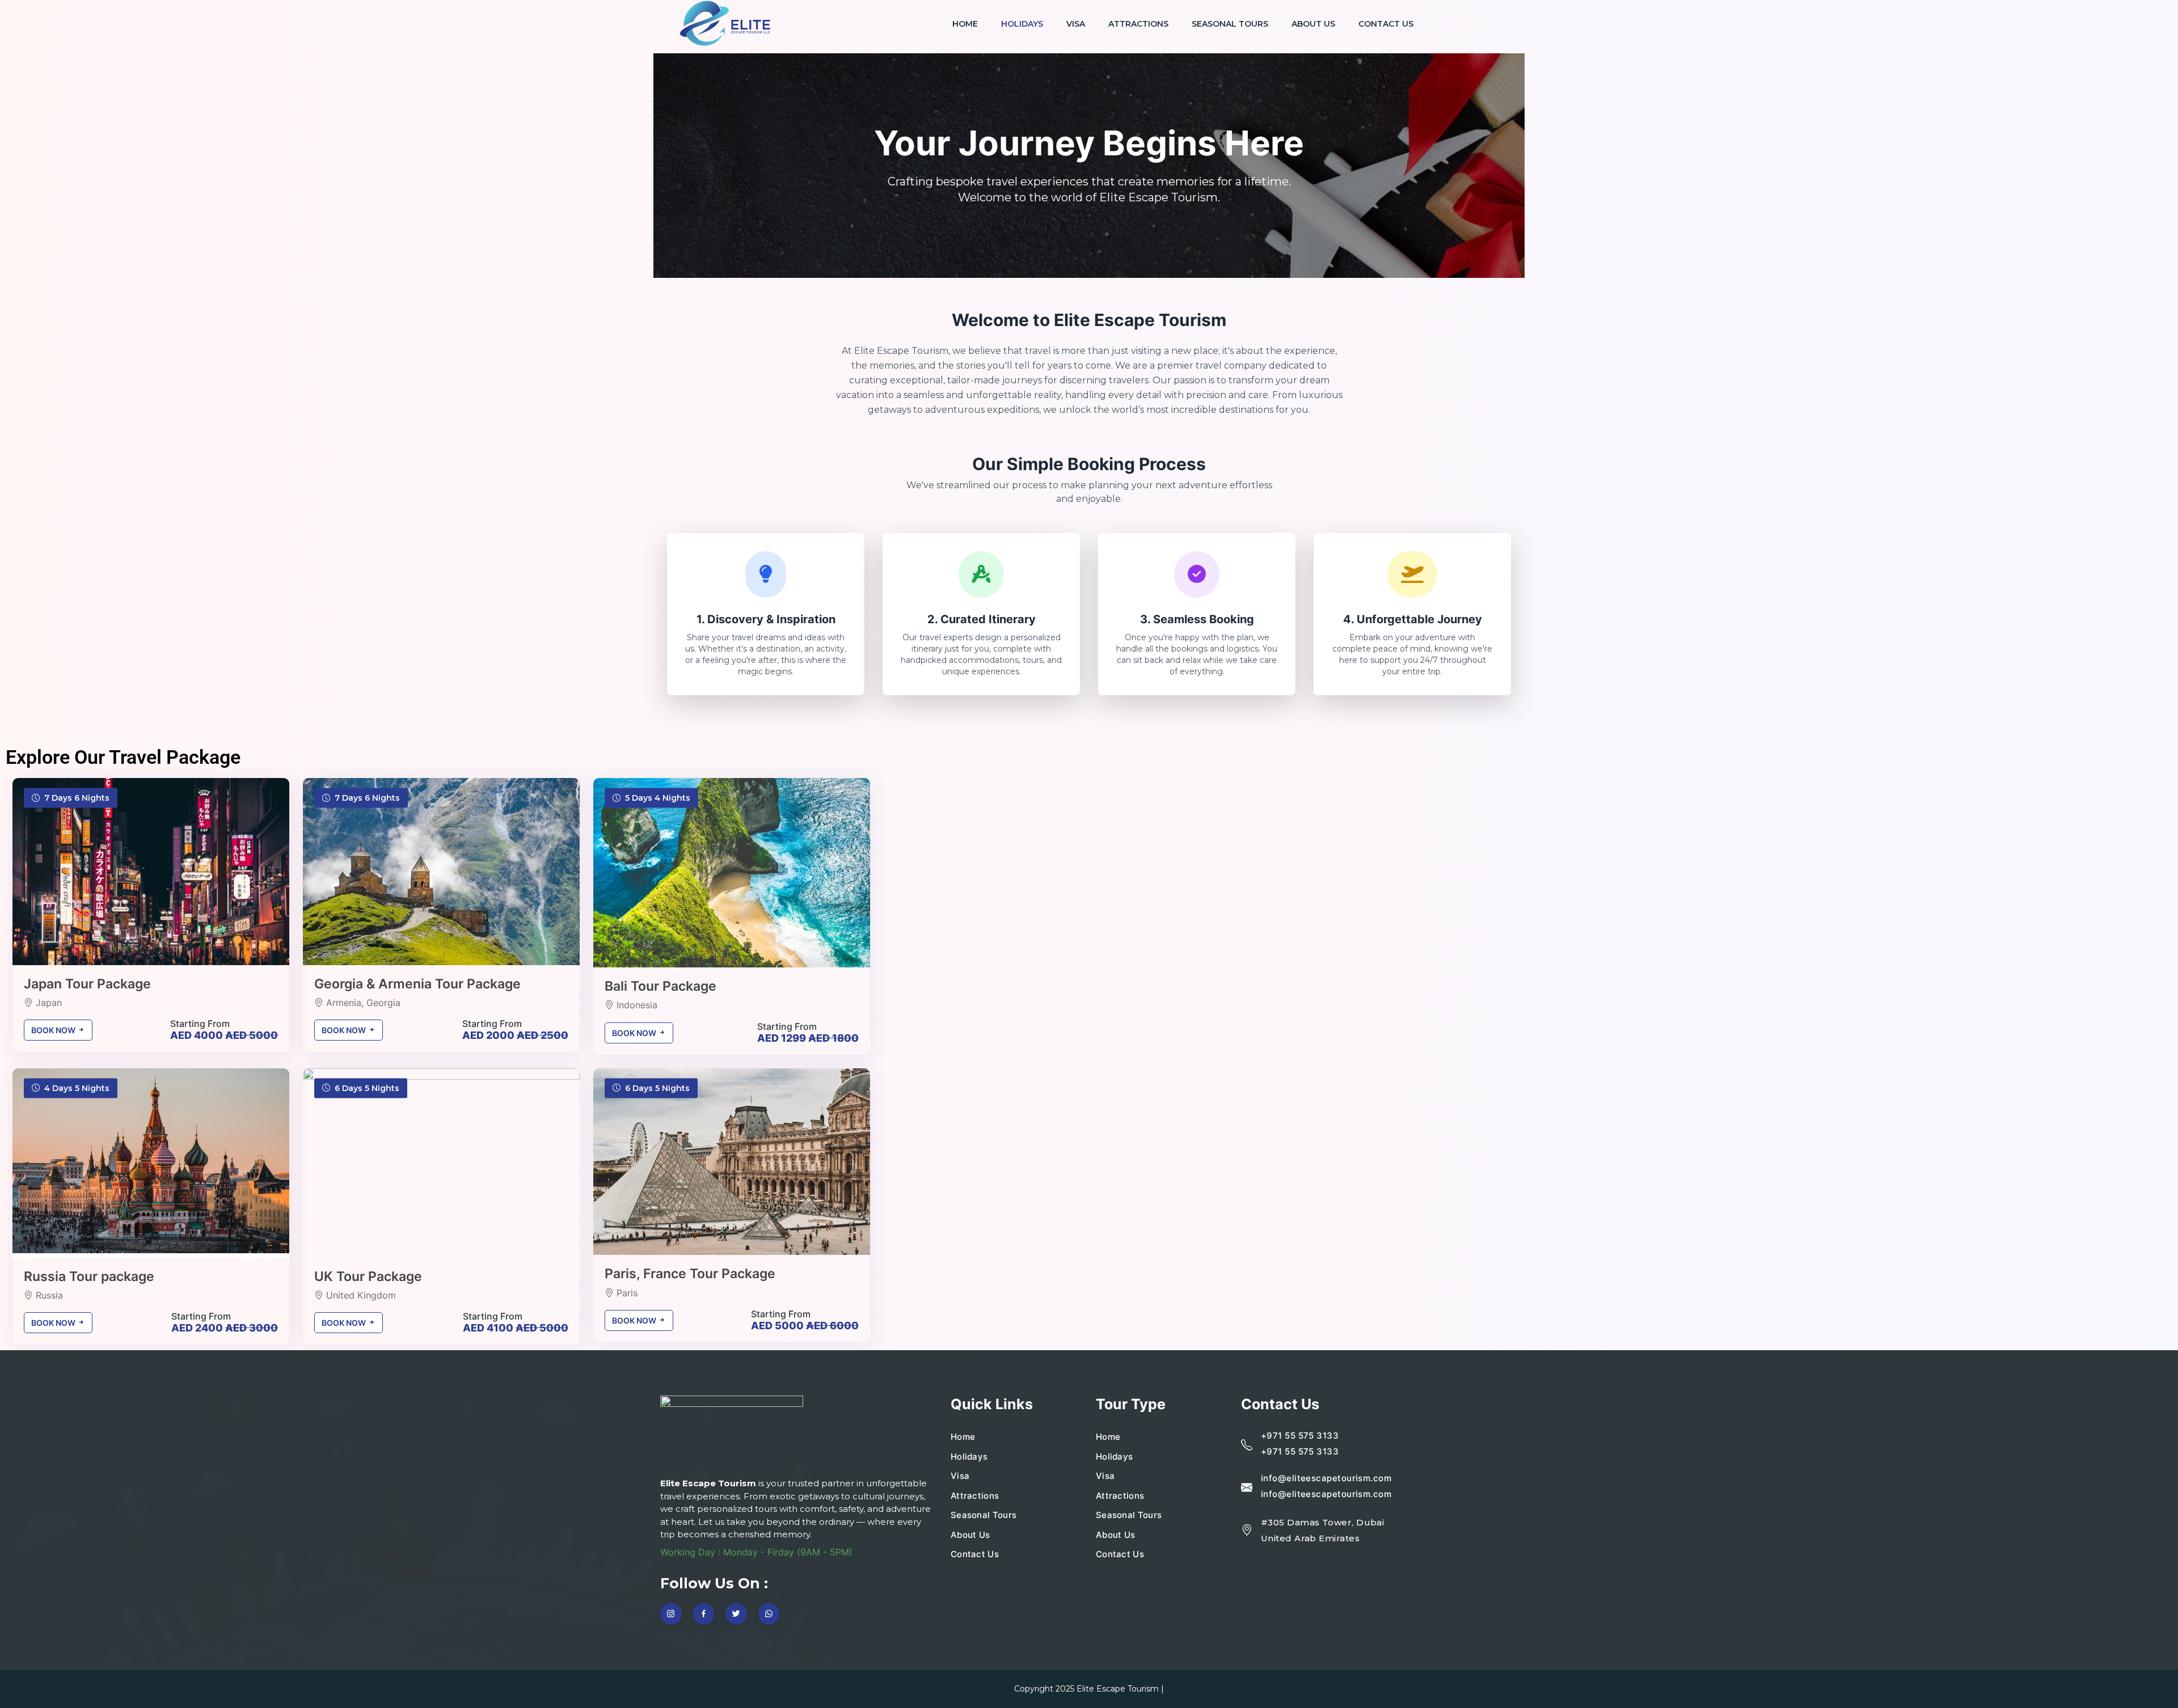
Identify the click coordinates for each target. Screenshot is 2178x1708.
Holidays (1022, 24)
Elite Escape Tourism (1118, 1689)
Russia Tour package (89, 1276)
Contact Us (1386, 24)
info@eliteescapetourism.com (1326, 1478)
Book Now (54, 1030)
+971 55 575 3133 (1300, 1436)
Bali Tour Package (660, 986)
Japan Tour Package (87, 984)
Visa (1076, 24)
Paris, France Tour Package (690, 1274)
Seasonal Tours (1230, 24)
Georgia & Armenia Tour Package (417, 984)
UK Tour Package (368, 1276)
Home (965, 24)
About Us (1313, 24)
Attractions (1138, 24)
